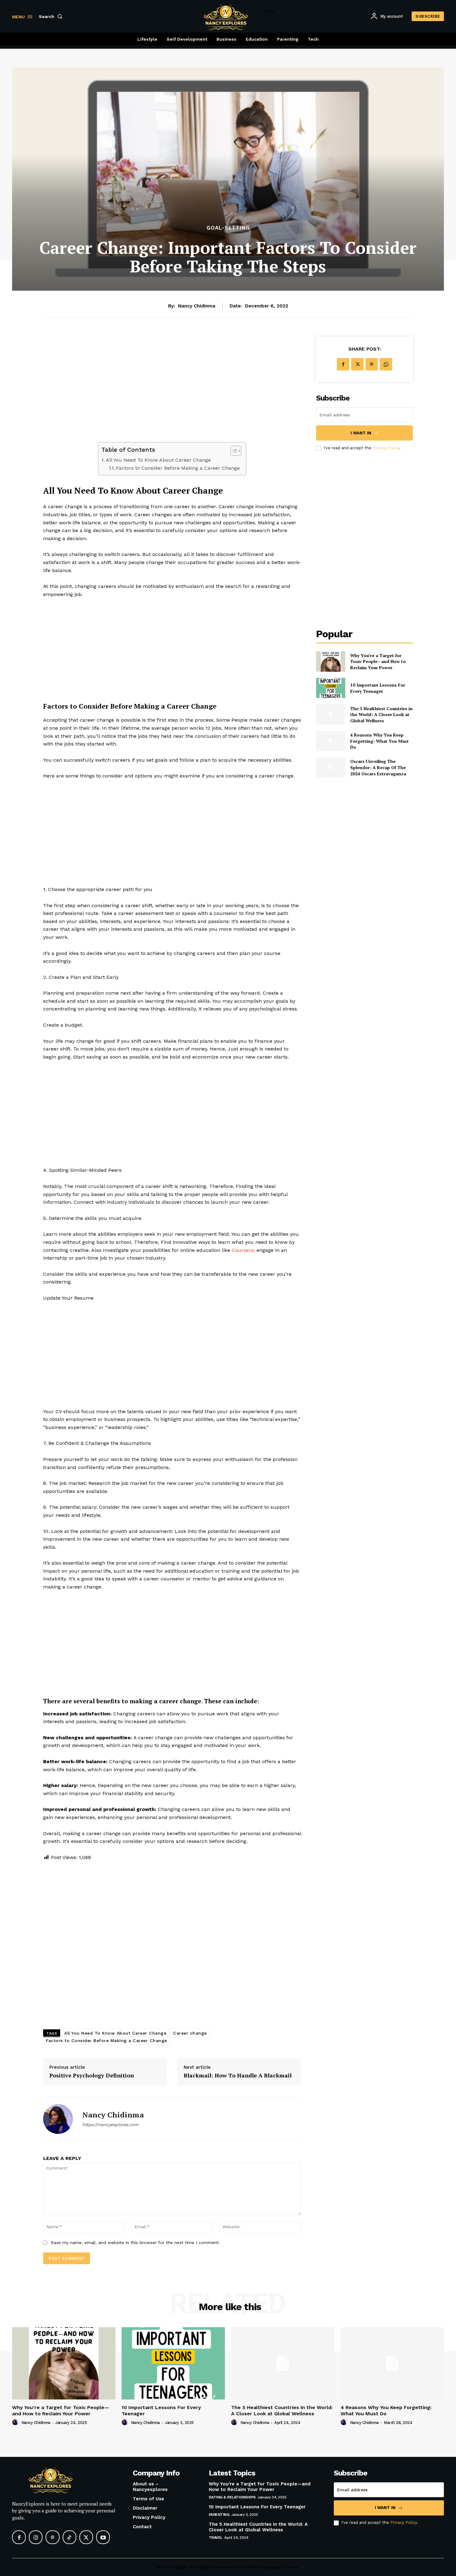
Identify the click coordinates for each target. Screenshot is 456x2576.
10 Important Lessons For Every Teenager (378, 688)
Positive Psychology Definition (92, 2076)
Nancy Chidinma (197, 306)
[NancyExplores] (62, 2480)
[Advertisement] (172, 389)
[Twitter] (357, 364)
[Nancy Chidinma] (58, 2119)
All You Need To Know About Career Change (158, 460)
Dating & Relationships (232, 2497)
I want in (361, 433)
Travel (216, 2538)
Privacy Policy (386, 448)
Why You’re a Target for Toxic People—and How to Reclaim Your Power (378, 661)
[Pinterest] (372, 364)
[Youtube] (103, 2537)
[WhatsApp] (386, 364)
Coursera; (243, 1250)
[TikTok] (69, 2537)
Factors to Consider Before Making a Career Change (178, 468)
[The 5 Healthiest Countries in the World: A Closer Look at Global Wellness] (331, 714)
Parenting (219, 2515)
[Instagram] (36, 2537)
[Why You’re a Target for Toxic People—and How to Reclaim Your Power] (331, 661)
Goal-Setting (228, 228)
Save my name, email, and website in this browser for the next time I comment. (135, 2242)
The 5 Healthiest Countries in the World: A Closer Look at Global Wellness (381, 715)
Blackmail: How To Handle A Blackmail (238, 2076)
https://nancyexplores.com (110, 2125)
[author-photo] (16, 2422)
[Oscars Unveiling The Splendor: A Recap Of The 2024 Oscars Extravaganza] (331, 767)
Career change (190, 2033)
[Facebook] (343, 364)
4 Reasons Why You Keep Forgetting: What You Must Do (380, 741)
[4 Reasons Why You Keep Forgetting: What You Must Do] (331, 741)
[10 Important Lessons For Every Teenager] (331, 688)
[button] (52, 16)
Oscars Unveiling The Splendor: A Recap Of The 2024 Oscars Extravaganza (378, 767)
